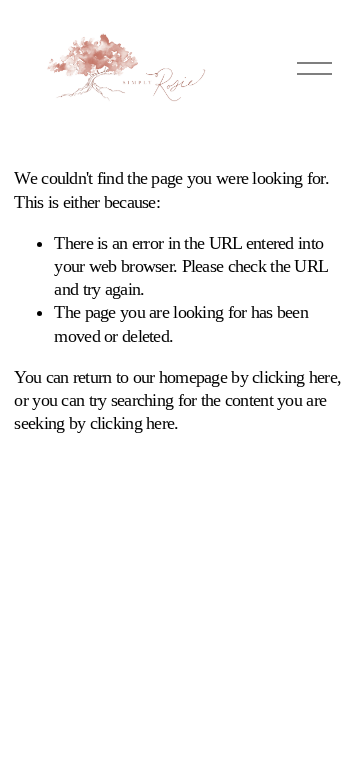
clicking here (294, 377)
